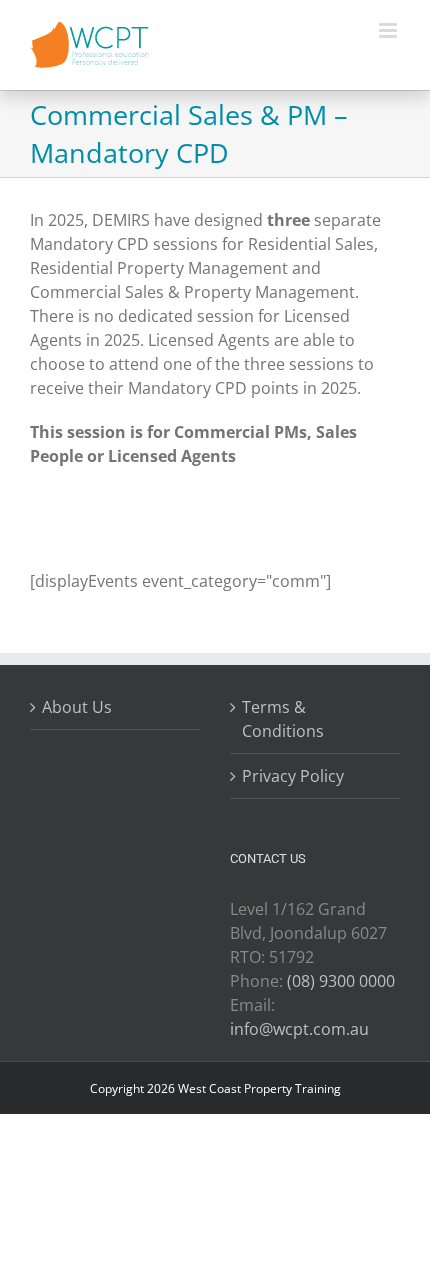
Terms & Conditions (283, 719)
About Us (77, 707)
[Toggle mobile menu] (389, 30)
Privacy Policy (293, 776)
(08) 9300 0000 (341, 981)
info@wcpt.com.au (299, 1029)
